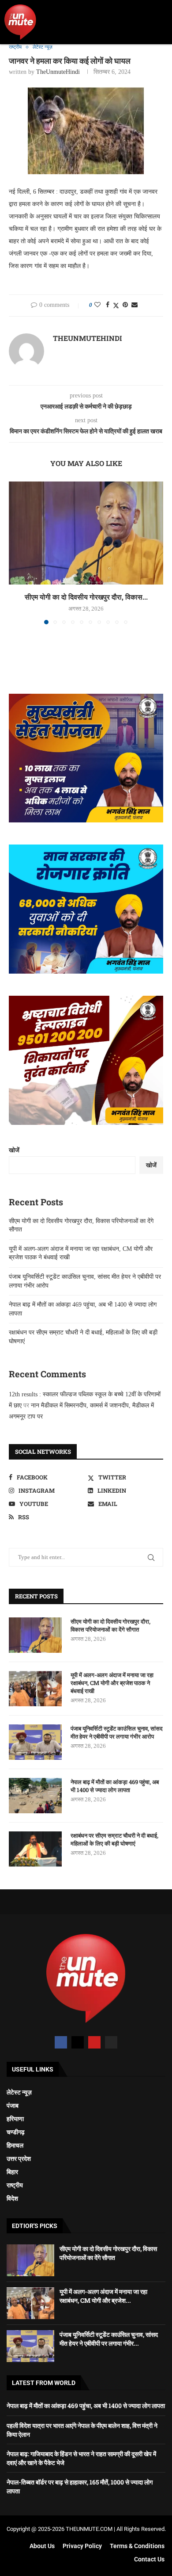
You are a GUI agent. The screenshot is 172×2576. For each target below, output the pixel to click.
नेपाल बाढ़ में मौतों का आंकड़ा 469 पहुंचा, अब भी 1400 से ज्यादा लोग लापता (115, 1786)
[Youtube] (94, 2042)
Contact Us (149, 2559)
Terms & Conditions (137, 2546)
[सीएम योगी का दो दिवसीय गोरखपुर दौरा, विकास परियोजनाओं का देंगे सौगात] (86, 533)
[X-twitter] (78, 2042)
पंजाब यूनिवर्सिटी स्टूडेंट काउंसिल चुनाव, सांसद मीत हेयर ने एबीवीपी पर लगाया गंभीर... (109, 2339)
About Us (42, 2546)
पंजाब (13, 2106)
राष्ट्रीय (15, 2185)
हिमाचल (15, 2145)
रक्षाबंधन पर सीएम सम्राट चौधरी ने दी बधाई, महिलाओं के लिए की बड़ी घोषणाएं (114, 1839)
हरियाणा (15, 2119)
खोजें (14, 1150)
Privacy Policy (82, 2546)
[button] (159, 22)
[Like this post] (97, 305)
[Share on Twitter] (116, 306)
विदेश (12, 2198)
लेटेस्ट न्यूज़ (19, 2092)
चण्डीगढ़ (16, 2132)
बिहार (12, 2172)
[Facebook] (61, 2042)
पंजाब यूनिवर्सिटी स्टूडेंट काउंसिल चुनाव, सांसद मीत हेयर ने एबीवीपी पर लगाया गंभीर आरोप (117, 1732)
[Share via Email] (135, 305)
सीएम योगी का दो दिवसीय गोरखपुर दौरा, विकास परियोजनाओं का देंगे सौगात (110, 1625)
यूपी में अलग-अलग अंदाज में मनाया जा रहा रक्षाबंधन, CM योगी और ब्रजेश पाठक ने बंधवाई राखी (112, 1683)
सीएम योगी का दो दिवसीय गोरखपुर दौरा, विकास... (86, 597)
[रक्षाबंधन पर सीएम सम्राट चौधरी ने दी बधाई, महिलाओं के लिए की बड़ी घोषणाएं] (35, 1849)
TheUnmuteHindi (58, 72)
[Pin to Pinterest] (125, 305)
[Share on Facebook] (108, 305)
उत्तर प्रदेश (19, 2159)
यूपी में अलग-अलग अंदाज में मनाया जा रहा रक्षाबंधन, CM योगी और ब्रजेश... (103, 2296)
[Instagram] (111, 2042)
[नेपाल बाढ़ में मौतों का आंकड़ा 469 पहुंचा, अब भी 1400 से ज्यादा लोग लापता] (35, 1796)
